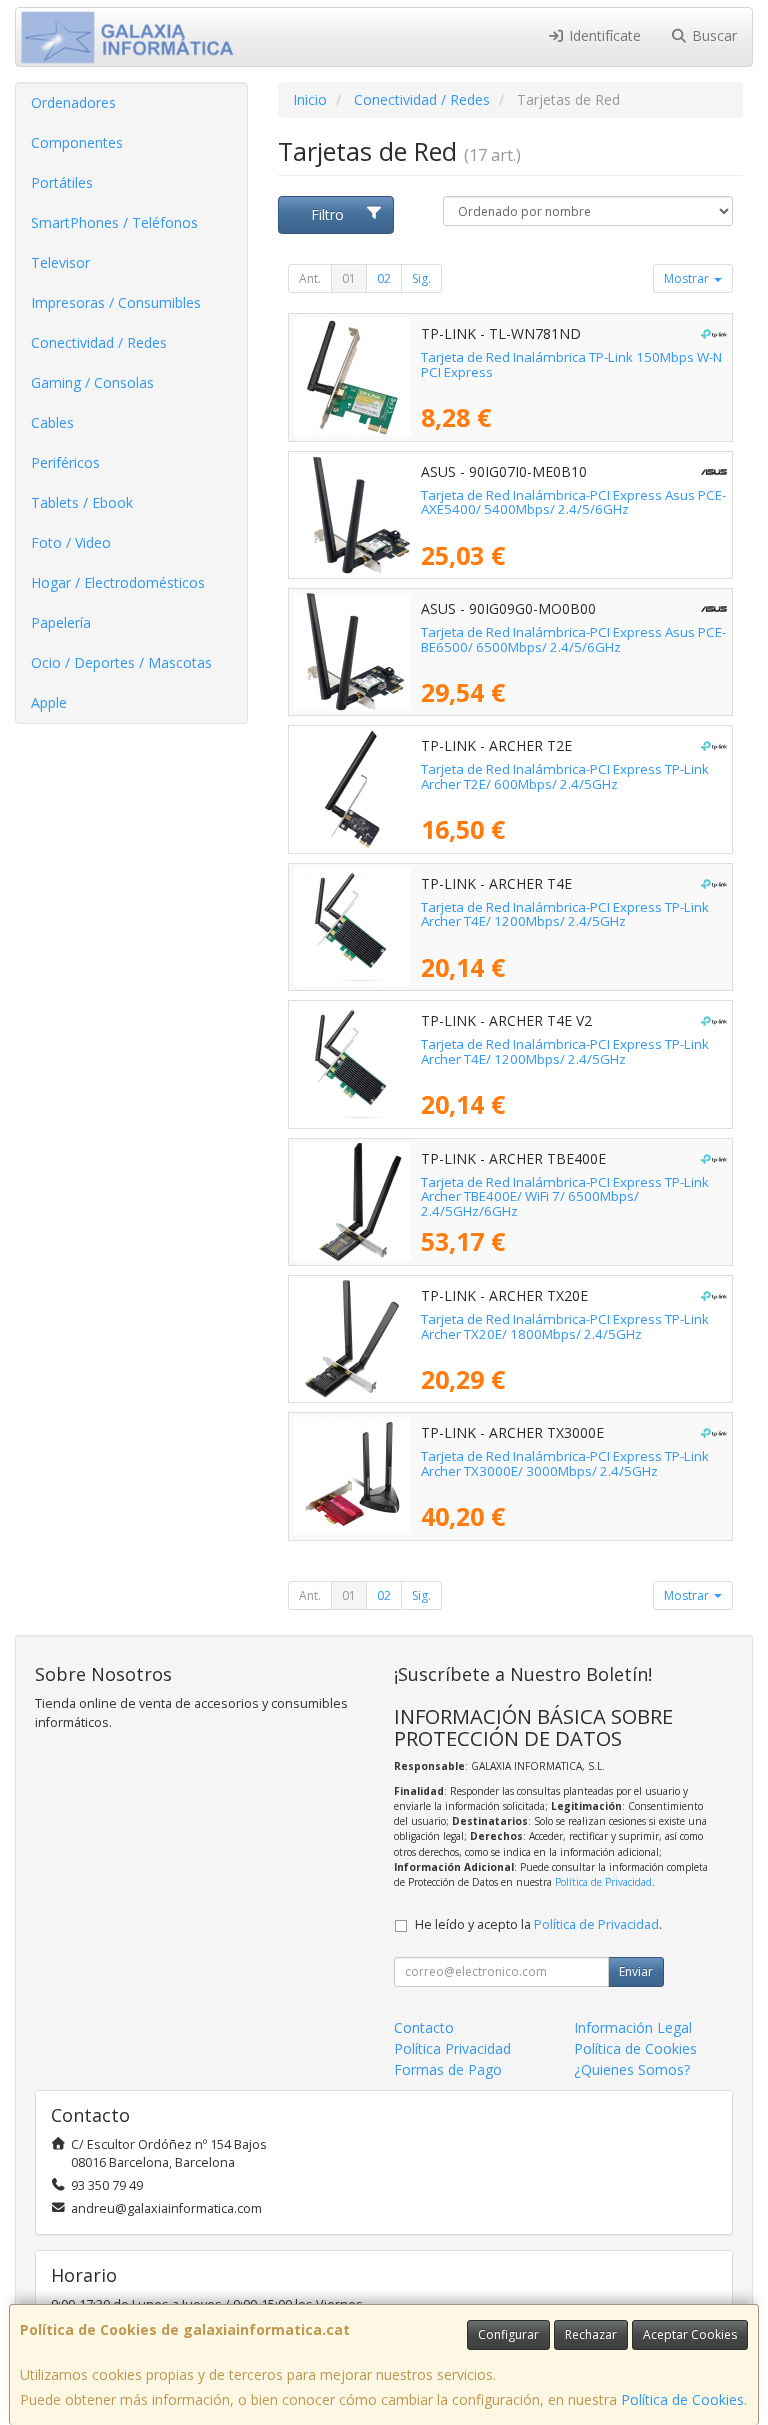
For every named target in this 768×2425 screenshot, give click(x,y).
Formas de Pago (448, 2069)
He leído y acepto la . (538, 1924)
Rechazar (591, 2334)
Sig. (421, 278)
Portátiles (62, 182)
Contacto (424, 2027)
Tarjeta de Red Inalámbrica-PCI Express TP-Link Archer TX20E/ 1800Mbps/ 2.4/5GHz (565, 1326)
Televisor (60, 262)
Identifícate (603, 35)
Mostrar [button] (688, 278)
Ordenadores (73, 102)
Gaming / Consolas (92, 382)
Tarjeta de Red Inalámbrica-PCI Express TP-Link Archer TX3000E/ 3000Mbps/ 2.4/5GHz (565, 1463)
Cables (52, 422)
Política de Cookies (682, 2399)
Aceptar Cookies (690, 2334)
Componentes (77, 142)
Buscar (712, 35)
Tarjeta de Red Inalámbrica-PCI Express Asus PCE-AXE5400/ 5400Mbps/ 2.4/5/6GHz (573, 502)
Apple (49, 702)
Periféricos (65, 462)
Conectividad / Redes (99, 342)
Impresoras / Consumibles (116, 302)
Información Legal (633, 2027)
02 (384, 278)
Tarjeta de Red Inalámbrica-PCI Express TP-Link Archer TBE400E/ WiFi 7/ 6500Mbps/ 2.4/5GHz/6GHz (565, 1196)
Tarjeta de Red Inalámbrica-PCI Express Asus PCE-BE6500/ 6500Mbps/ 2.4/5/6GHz (573, 639)
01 (349, 278)
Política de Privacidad (603, 1882)
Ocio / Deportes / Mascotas (121, 662)
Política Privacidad (452, 2048)
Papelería (61, 622)
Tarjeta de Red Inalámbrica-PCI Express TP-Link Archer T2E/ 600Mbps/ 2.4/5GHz (565, 776)
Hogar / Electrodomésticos (118, 582)
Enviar (636, 1971)
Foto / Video (71, 542)
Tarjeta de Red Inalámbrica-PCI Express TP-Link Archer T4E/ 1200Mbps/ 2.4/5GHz (565, 914)
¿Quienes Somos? (632, 2069)
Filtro (327, 214)
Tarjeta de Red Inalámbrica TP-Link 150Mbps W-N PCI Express (571, 364)
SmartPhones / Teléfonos (114, 222)
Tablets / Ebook (82, 502)
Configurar (508, 2334)
